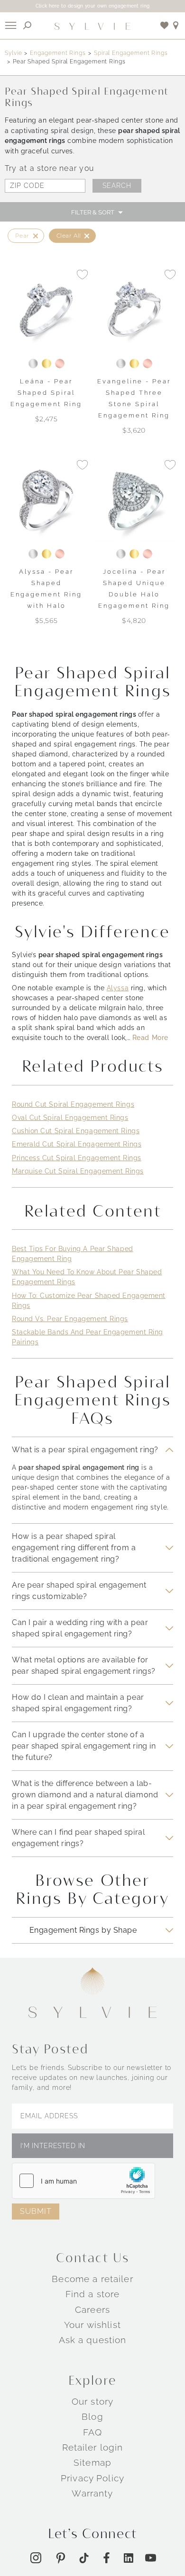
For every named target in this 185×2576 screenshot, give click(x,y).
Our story (92, 2401)
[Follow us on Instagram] (36, 2558)
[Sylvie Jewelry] (92, 26)
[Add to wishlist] (165, 25)
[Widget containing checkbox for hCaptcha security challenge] (83, 2181)
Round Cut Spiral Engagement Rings (73, 1104)
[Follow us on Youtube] (151, 2558)
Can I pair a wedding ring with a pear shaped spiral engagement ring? (80, 1628)
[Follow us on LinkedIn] (129, 2558)
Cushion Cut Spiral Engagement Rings (76, 1131)
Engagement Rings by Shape (83, 1930)
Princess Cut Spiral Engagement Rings (77, 1158)
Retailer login (93, 2447)
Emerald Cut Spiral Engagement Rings (77, 1144)
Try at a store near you (49, 168)
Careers (92, 2310)
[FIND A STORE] (176, 25)
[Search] (28, 25)
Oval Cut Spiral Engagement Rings (70, 1118)
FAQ (92, 2432)
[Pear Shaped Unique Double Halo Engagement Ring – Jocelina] (134, 501)
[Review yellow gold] (46, 364)
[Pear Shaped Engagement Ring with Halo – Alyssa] (46, 501)
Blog (92, 2416)
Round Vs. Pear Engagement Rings (70, 1319)
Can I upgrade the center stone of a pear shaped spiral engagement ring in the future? (84, 1746)
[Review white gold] (33, 364)
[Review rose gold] (60, 364)
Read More (150, 1038)
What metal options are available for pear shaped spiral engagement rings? (84, 1666)
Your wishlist (92, 2325)
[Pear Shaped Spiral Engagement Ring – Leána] (46, 310)
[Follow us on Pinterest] (60, 2558)
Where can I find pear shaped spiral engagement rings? (78, 1838)
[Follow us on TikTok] (84, 2558)
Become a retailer (92, 2279)
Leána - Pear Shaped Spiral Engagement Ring (46, 393)
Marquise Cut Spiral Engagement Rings (78, 1171)
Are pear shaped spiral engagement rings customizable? (79, 1591)
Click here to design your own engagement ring (93, 6)
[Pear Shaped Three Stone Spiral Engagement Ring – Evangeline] (134, 310)
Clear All (69, 235)
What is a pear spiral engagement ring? (85, 1450)
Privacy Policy (92, 2478)
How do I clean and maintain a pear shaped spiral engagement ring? (78, 1703)
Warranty (92, 2493)
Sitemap (92, 2462)
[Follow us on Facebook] (106, 2558)
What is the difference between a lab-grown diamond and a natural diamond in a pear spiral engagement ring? (85, 1795)
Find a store (93, 2294)
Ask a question (93, 2340)
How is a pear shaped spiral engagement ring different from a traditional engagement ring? (74, 1548)
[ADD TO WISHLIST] (82, 274)
